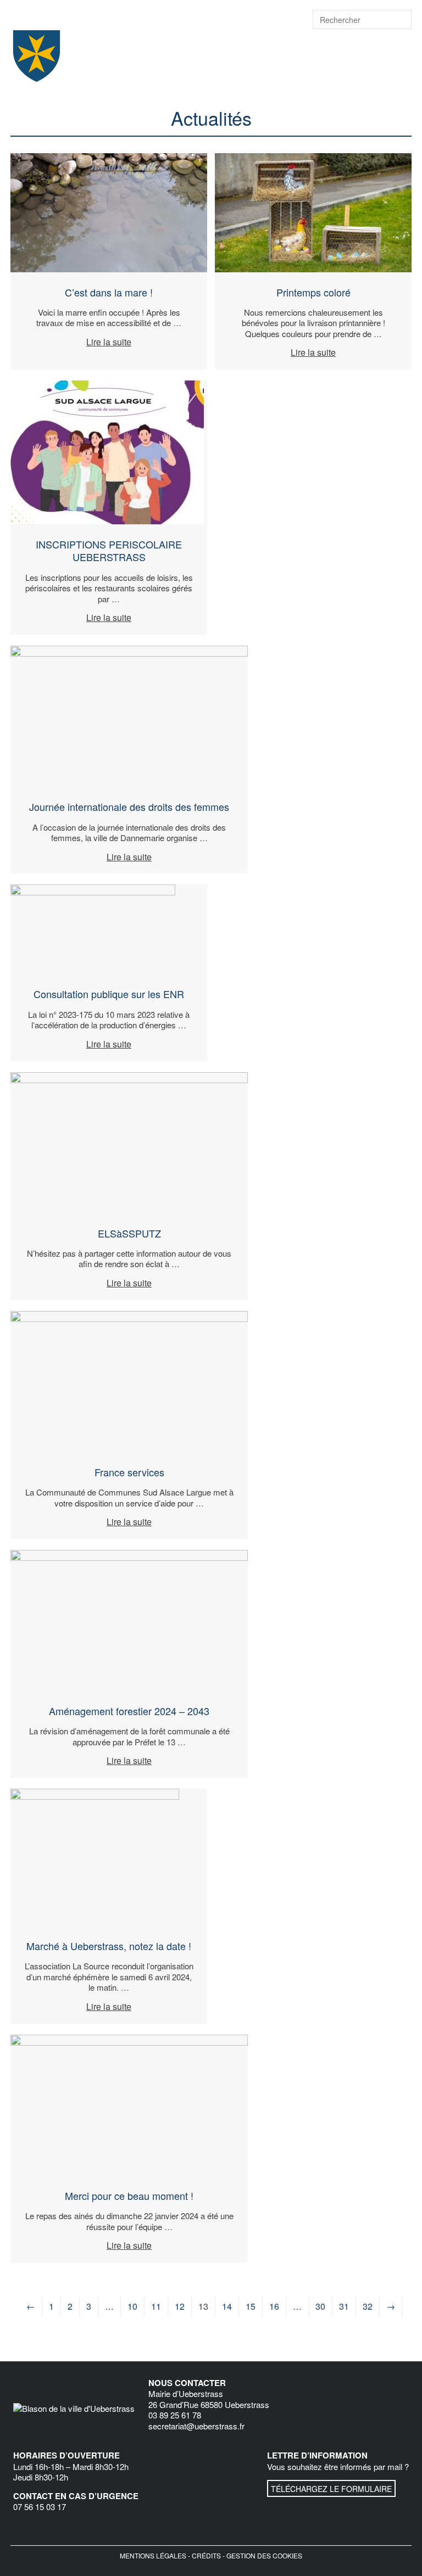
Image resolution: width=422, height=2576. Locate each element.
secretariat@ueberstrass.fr (196, 2426)
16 (274, 2306)
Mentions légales (153, 2555)
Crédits (206, 2555)
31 (344, 2306)
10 (132, 2306)
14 (227, 2306)
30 (320, 2306)
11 (156, 2306)
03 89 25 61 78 (175, 2415)
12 (180, 2306)
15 (251, 2306)
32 (368, 2306)
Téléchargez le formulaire (331, 2489)
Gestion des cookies (264, 2555)
